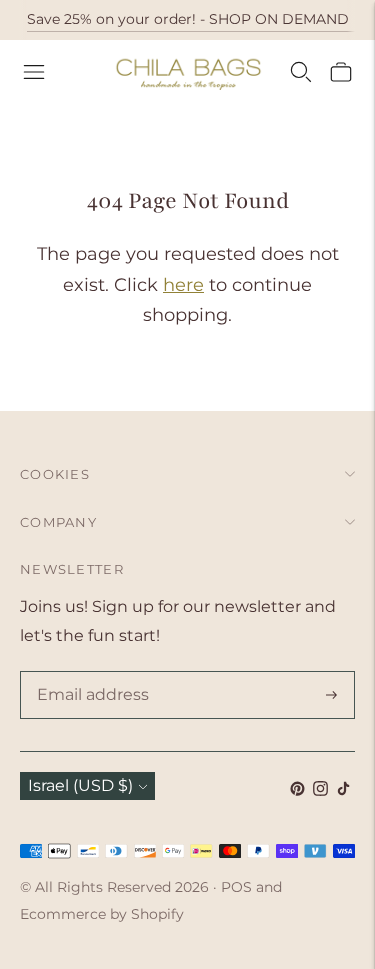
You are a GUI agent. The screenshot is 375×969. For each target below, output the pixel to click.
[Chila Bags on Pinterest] (297, 790)
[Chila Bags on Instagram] (320, 790)
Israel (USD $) (80, 785)
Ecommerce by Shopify (102, 914)
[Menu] (34, 72)
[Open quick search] (301, 72)
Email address (89, 673)
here (183, 285)
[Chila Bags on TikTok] (343, 790)
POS (236, 887)
